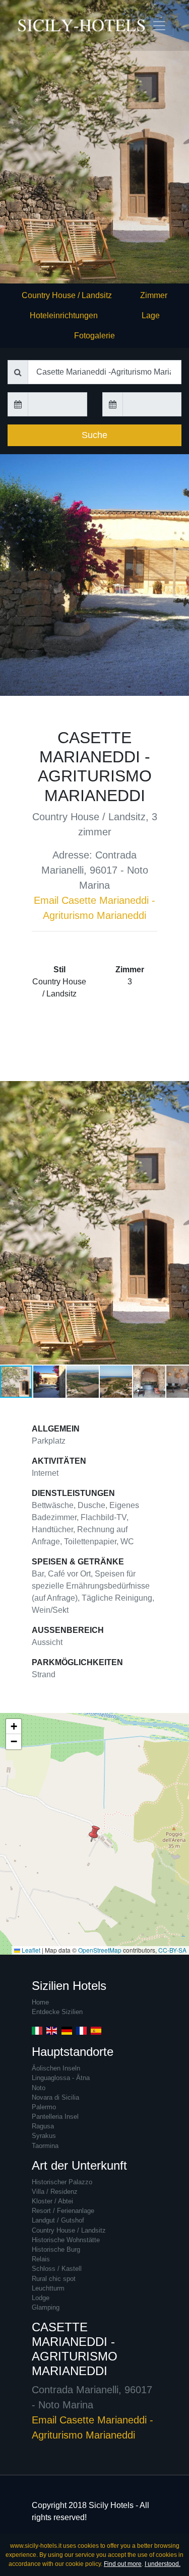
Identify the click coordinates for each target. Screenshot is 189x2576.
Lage (151, 315)
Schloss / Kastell (57, 2269)
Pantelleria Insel (55, 2117)
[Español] (96, 2030)
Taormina (45, 2146)
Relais (41, 2259)
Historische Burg (56, 2249)
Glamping (46, 2307)
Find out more (123, 2564)
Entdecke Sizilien (57, 2012)
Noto (39, 2088)
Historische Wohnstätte (66, 2240)
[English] (52, 2030)
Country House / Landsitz (67, 295)
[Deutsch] (67, 2030)
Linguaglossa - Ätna (61, 2078)
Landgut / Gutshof (58, 2220)
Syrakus (44, 2136)
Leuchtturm (48, 2288)
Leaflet (30, 1950)
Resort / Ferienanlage (63, 2211)
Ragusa (43, 2126)
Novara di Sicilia (55, 2097)
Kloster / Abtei (52, 2201)
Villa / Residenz (55, 2192)
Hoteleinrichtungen (64, 315)
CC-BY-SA (172, 1950)
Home (40, 2002)
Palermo (44, 2107)
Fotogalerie (94, 336)
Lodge (41, 2298)
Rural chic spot (54, 2279)
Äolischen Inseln (56, 2068)
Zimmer (154, 295)
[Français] (81, 2030)
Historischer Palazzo (62, 2182)
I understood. (163, 2564)
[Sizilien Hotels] (35, 25)
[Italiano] (37, 2030)
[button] (180, 1223)
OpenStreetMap (100, 1950)
